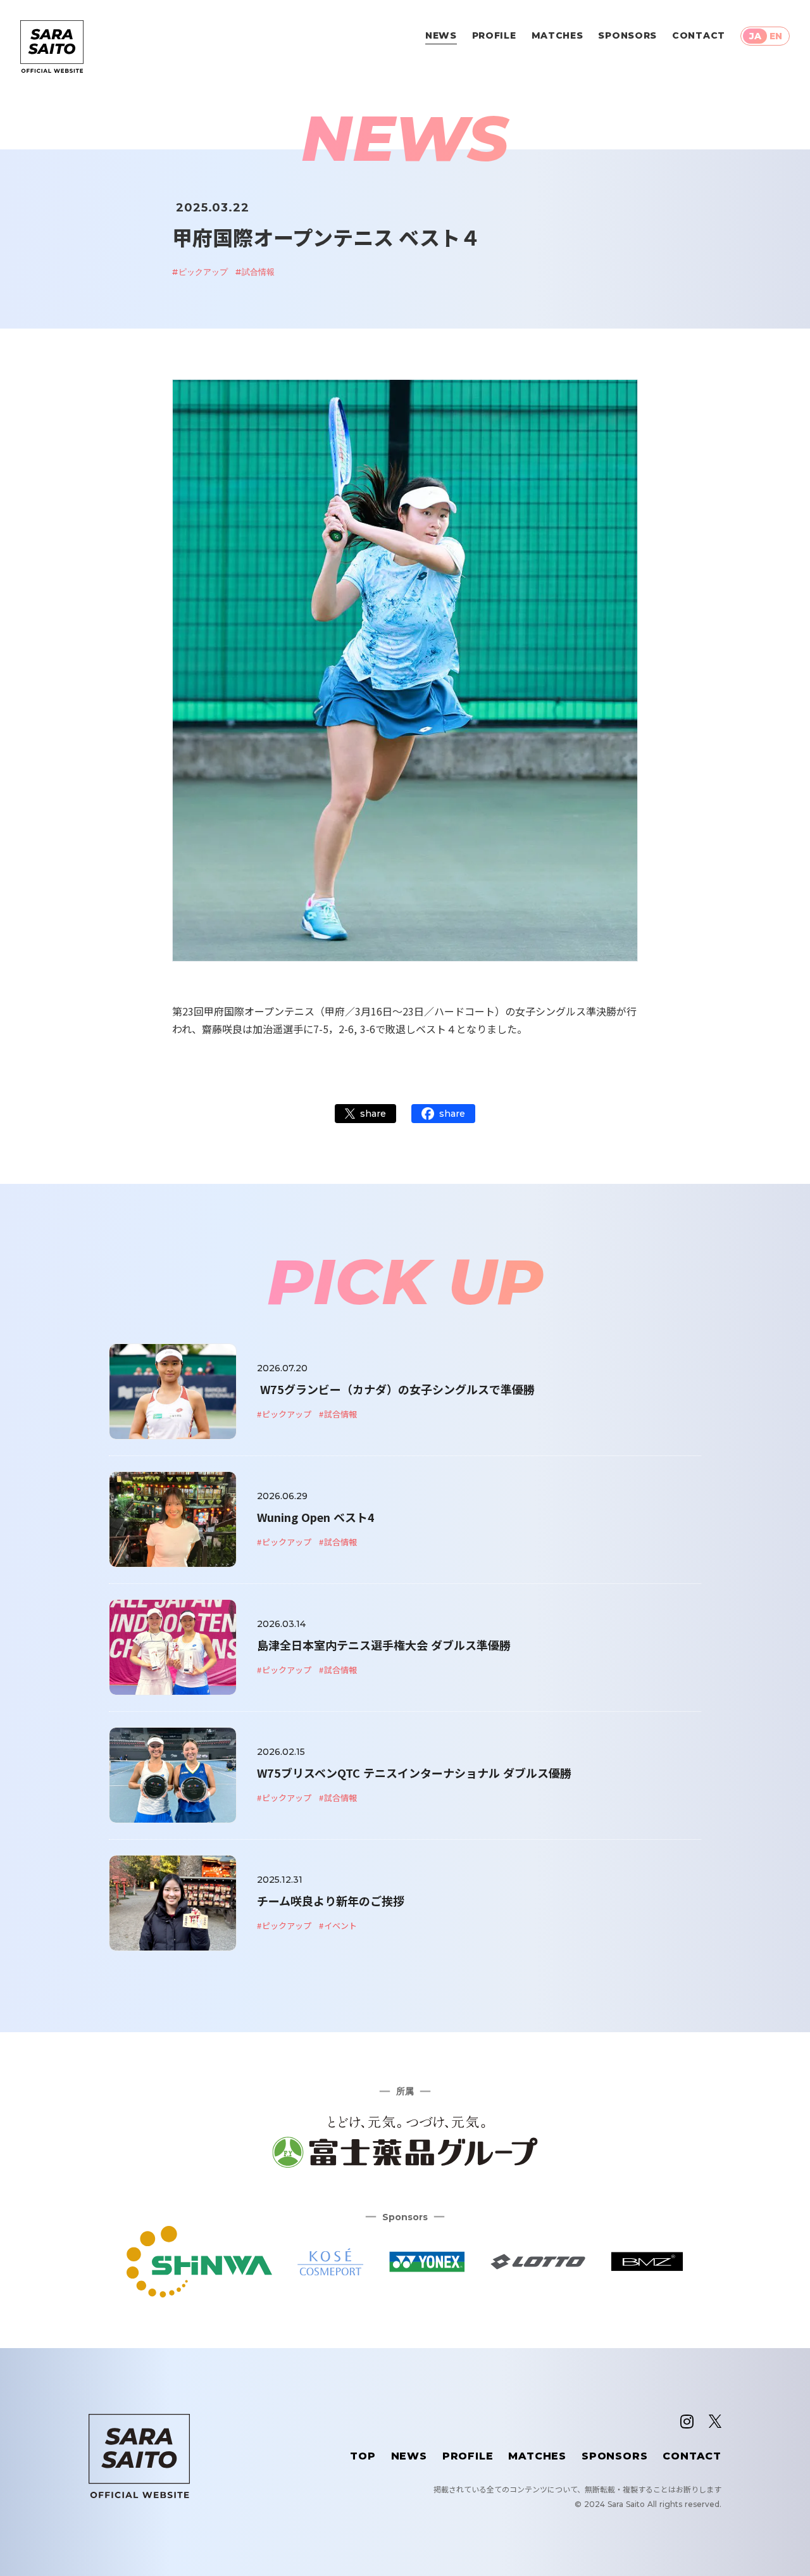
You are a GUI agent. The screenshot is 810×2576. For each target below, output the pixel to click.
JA (755, 36)
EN (776, 36)
